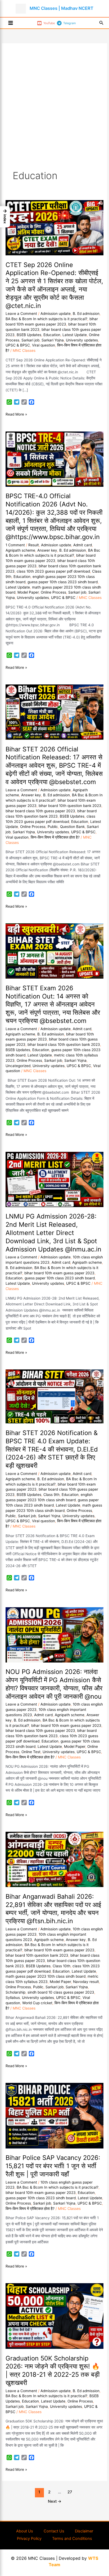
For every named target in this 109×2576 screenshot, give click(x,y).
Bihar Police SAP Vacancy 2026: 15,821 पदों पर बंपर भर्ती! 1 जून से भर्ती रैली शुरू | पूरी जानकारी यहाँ (53, 2166)
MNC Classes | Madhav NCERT (62, 8)
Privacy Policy (29, 2539)
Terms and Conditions (72, 2539)
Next (55, 2501)
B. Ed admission (86, 314)
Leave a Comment (21, 314)
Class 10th (62, 1966)
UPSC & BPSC (18, 345)
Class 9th (51, 1495)
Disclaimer (84, 2531)
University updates (82, 340)
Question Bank (72, 827)
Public (53, 827)
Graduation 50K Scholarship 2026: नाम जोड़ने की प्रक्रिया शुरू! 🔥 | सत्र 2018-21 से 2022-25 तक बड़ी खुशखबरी (53, 2370)
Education (52, 335)
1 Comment (15, 545)
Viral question (44, 345)
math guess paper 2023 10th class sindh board (46, 1976)
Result (34, 545)
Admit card (83, 545)
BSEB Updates (29, 335)
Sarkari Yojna (53, 340)
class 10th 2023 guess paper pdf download (53, 571)
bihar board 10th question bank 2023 (70, 806)
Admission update (56, 314)
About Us (25, 2531)
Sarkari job (30, 340)
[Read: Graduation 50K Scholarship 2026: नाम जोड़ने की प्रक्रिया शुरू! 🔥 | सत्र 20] (54, 2316)
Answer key (47, 550)
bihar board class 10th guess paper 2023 (40, 811)
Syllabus (13, 1998)
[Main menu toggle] (11, 23)
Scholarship (15, 1992)
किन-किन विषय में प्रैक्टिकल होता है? (55, 837)
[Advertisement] (54, 112)
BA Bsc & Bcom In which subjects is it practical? (46, 319)
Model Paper (28, 592)
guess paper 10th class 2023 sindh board (63, 582)
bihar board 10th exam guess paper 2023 (59, 1273)
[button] (101, 23)
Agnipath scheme (20, 550)
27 (70, 2492)
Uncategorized (18, 1066)
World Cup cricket (37, 2003)
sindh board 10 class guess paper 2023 (61, 1992)
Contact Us (54, 2531)
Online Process (53, 592)
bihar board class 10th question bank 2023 (64, 1044)
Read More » (16, 414)
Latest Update (75, 335)
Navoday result (86, 1982)
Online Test (31, 1752)
